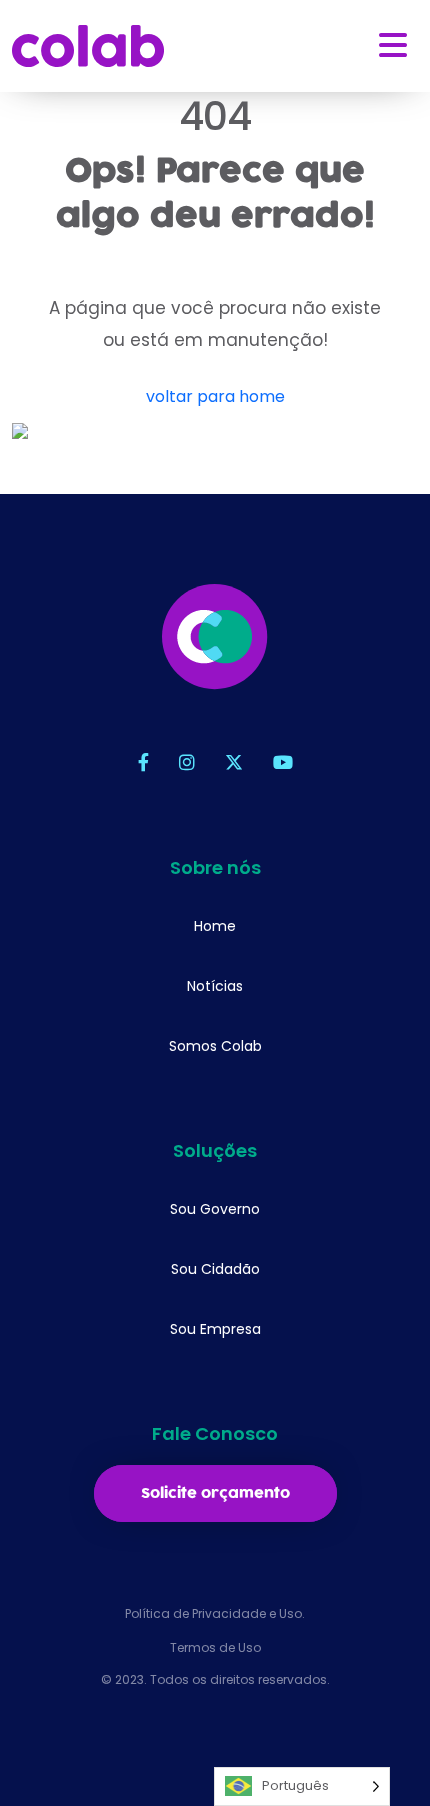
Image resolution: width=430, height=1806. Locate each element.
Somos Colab (215, 1046)
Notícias (215, 986)
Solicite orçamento (215, 1493)
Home (215, 926)
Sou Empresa (215, 1329)
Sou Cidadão (215, 1269)
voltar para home (215, 396)
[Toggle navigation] (393, 45)
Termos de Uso (215, 1647)
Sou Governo (215, 1209)
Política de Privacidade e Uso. (215, 1613)
